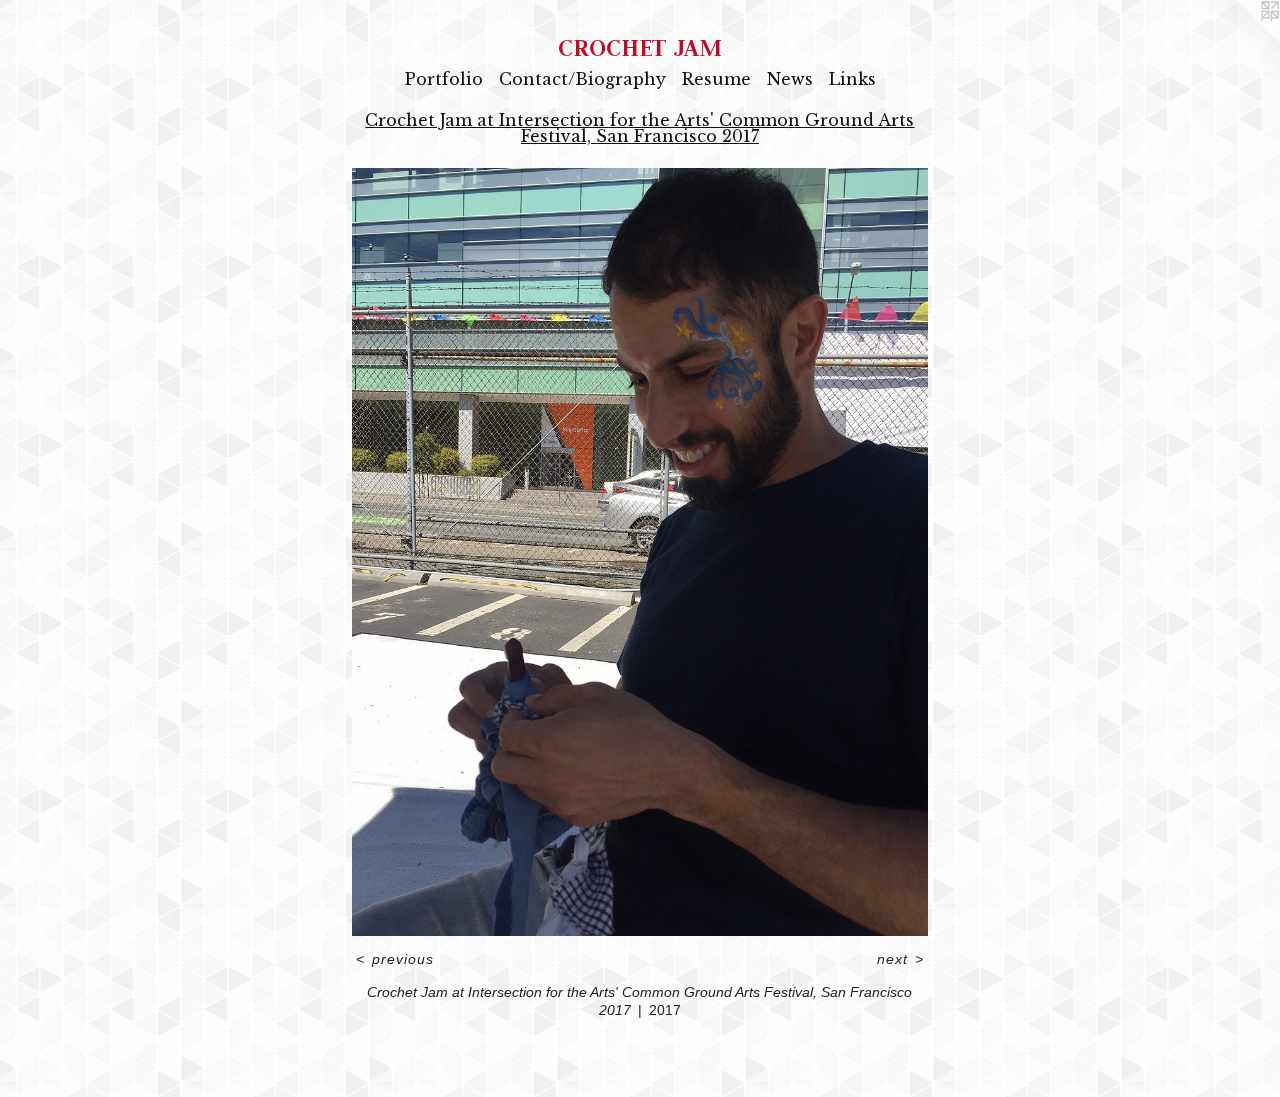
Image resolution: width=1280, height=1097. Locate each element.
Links (852, 79)
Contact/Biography (582, 79)
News (790, 79)
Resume (716, 79)
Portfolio (444, 79)
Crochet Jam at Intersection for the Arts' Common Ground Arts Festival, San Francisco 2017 (639, 128)
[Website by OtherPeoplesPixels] (1240, 40)
